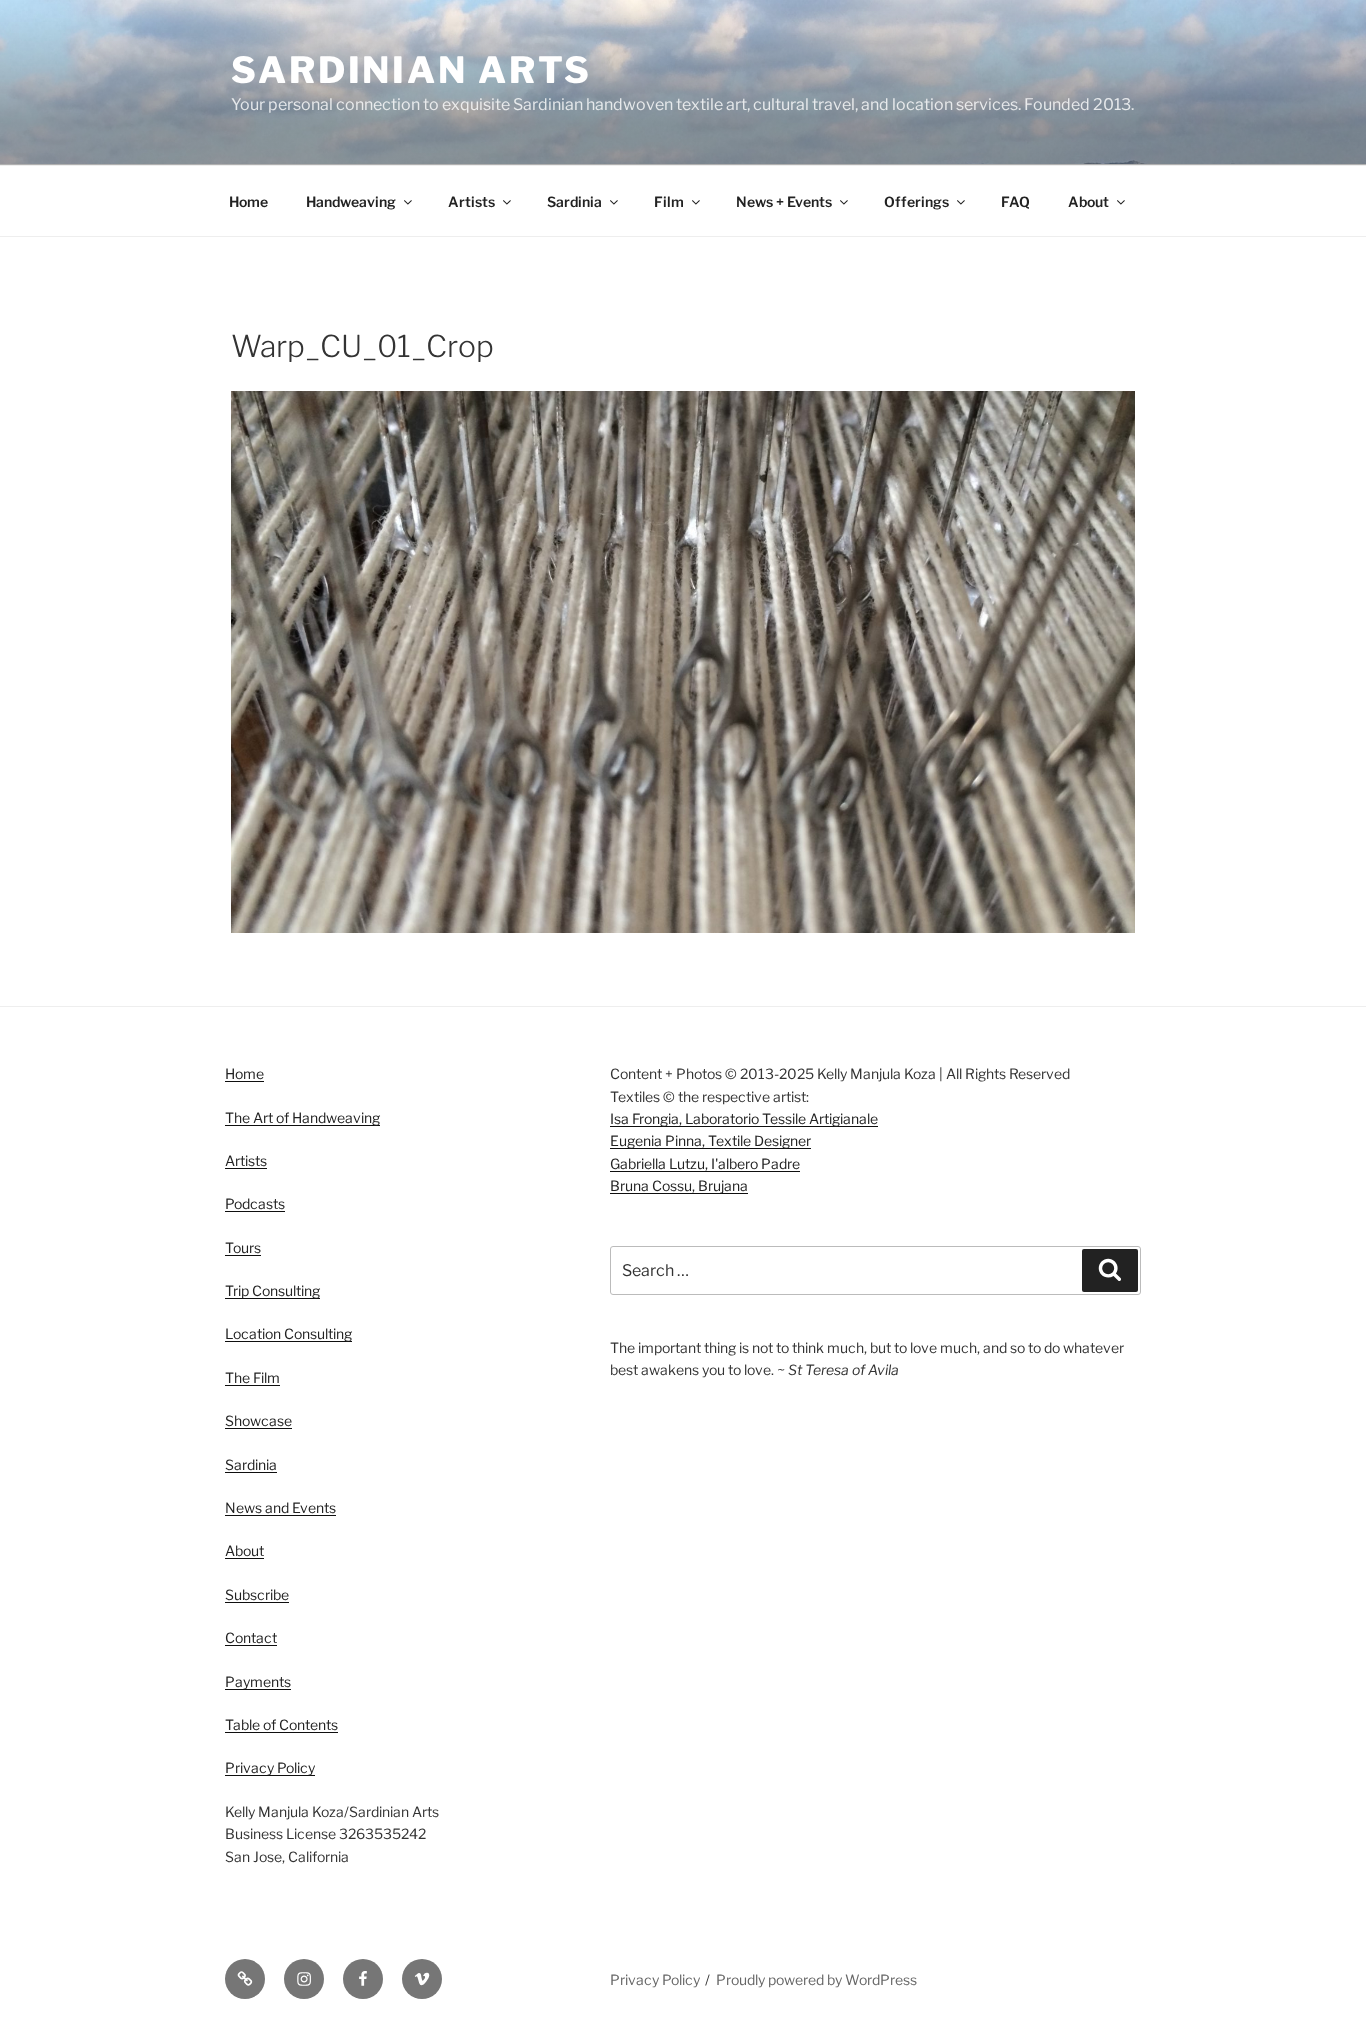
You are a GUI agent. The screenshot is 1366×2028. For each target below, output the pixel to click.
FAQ (1015, 201)
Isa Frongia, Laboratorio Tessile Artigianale (744, 1118)
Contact (251, 1637)
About (1088, 201)
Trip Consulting (272, 1290)
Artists (471, 201)
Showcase (258, 1420)
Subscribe (257, 1594)
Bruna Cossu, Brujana (679, 1185)
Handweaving (351, 201)
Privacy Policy (270, 1767)
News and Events (280, 1507)
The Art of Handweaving (302, 1117)
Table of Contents (281, 1724)
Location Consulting (288, 1333)
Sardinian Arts (411, 70)
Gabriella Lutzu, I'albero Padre (705, 1163)
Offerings (916, 201)
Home (248, 201)
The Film (252, 1377)
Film (669, 201)
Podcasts (255, 1203)
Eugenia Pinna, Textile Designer (710, 1140)
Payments (258, 1681)
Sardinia (574, 201)
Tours (243, 1247)
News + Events (784, 201)
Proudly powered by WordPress (816, 1979)
